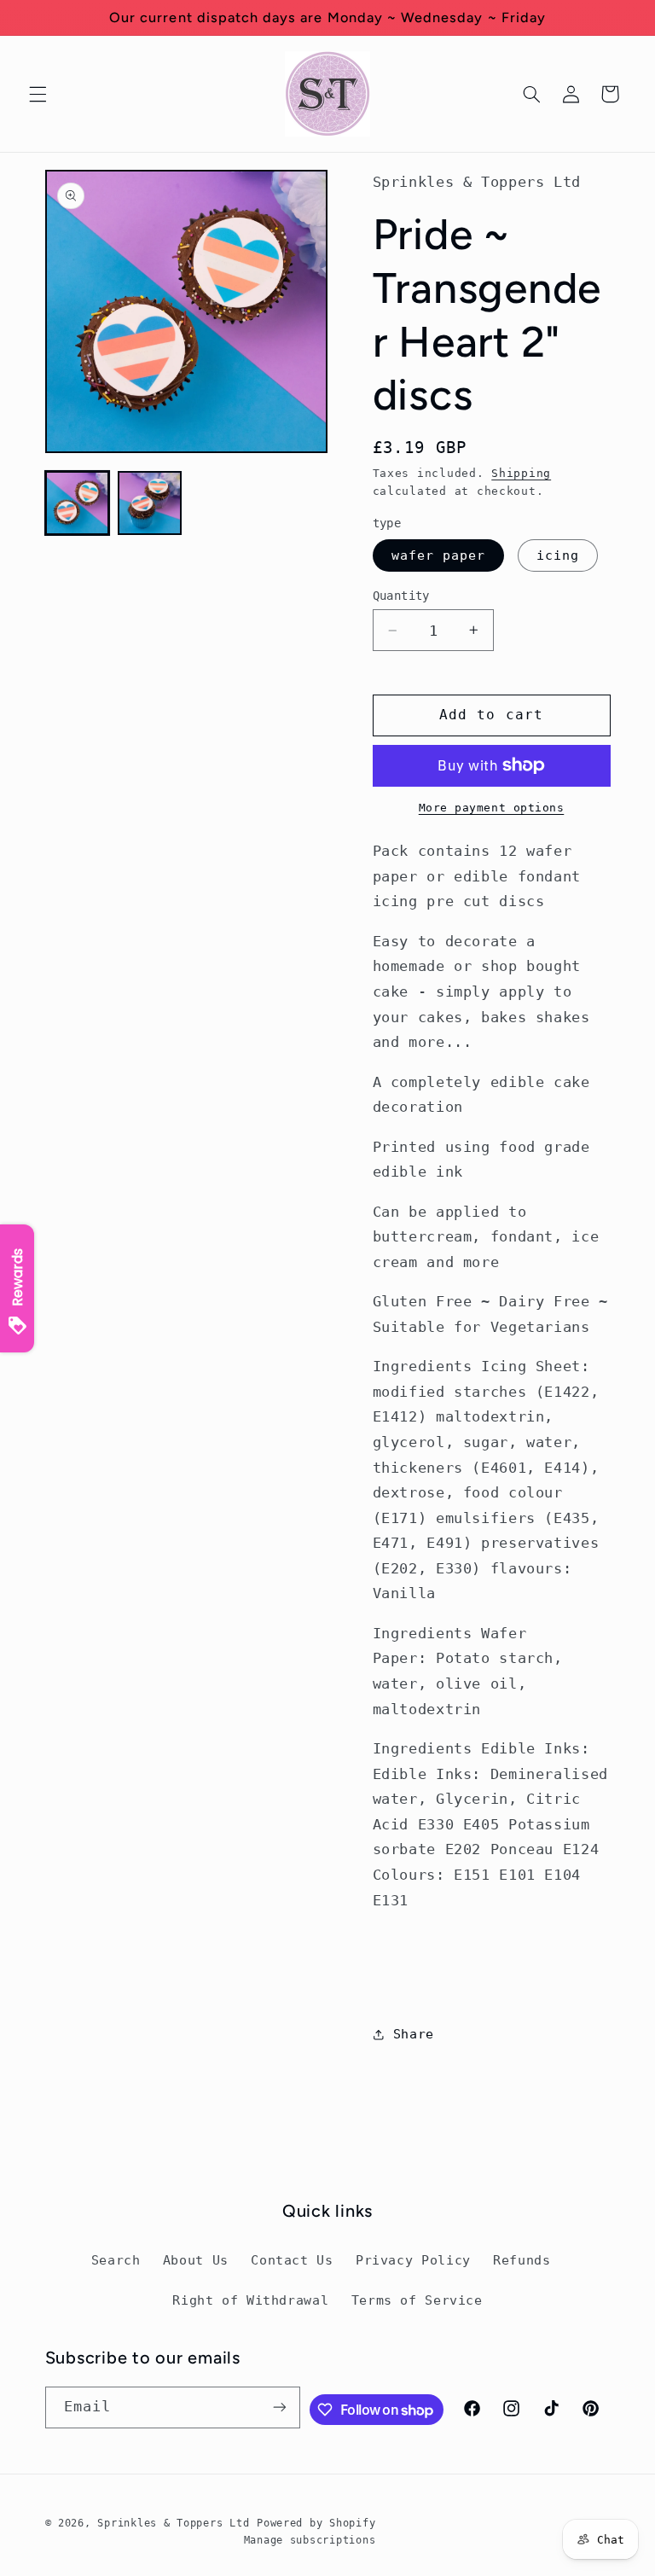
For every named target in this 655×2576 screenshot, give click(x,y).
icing (558, 555)
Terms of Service (417, 2300)
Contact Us (292, 2260)
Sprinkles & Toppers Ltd (173, 2523)
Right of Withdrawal (250, 2300)
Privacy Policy (413, 2260)
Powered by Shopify (316, 2523)
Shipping (521, 473)
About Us (196, 2260)
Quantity (401, 596)
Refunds (522, 2260)
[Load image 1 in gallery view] (77, 503)
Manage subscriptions (310, 2540)
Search (116, 2260)
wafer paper (439, 555)
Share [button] (414, 2034)
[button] (38, 94)
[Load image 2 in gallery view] (150, 503)
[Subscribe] (280, 2407)
